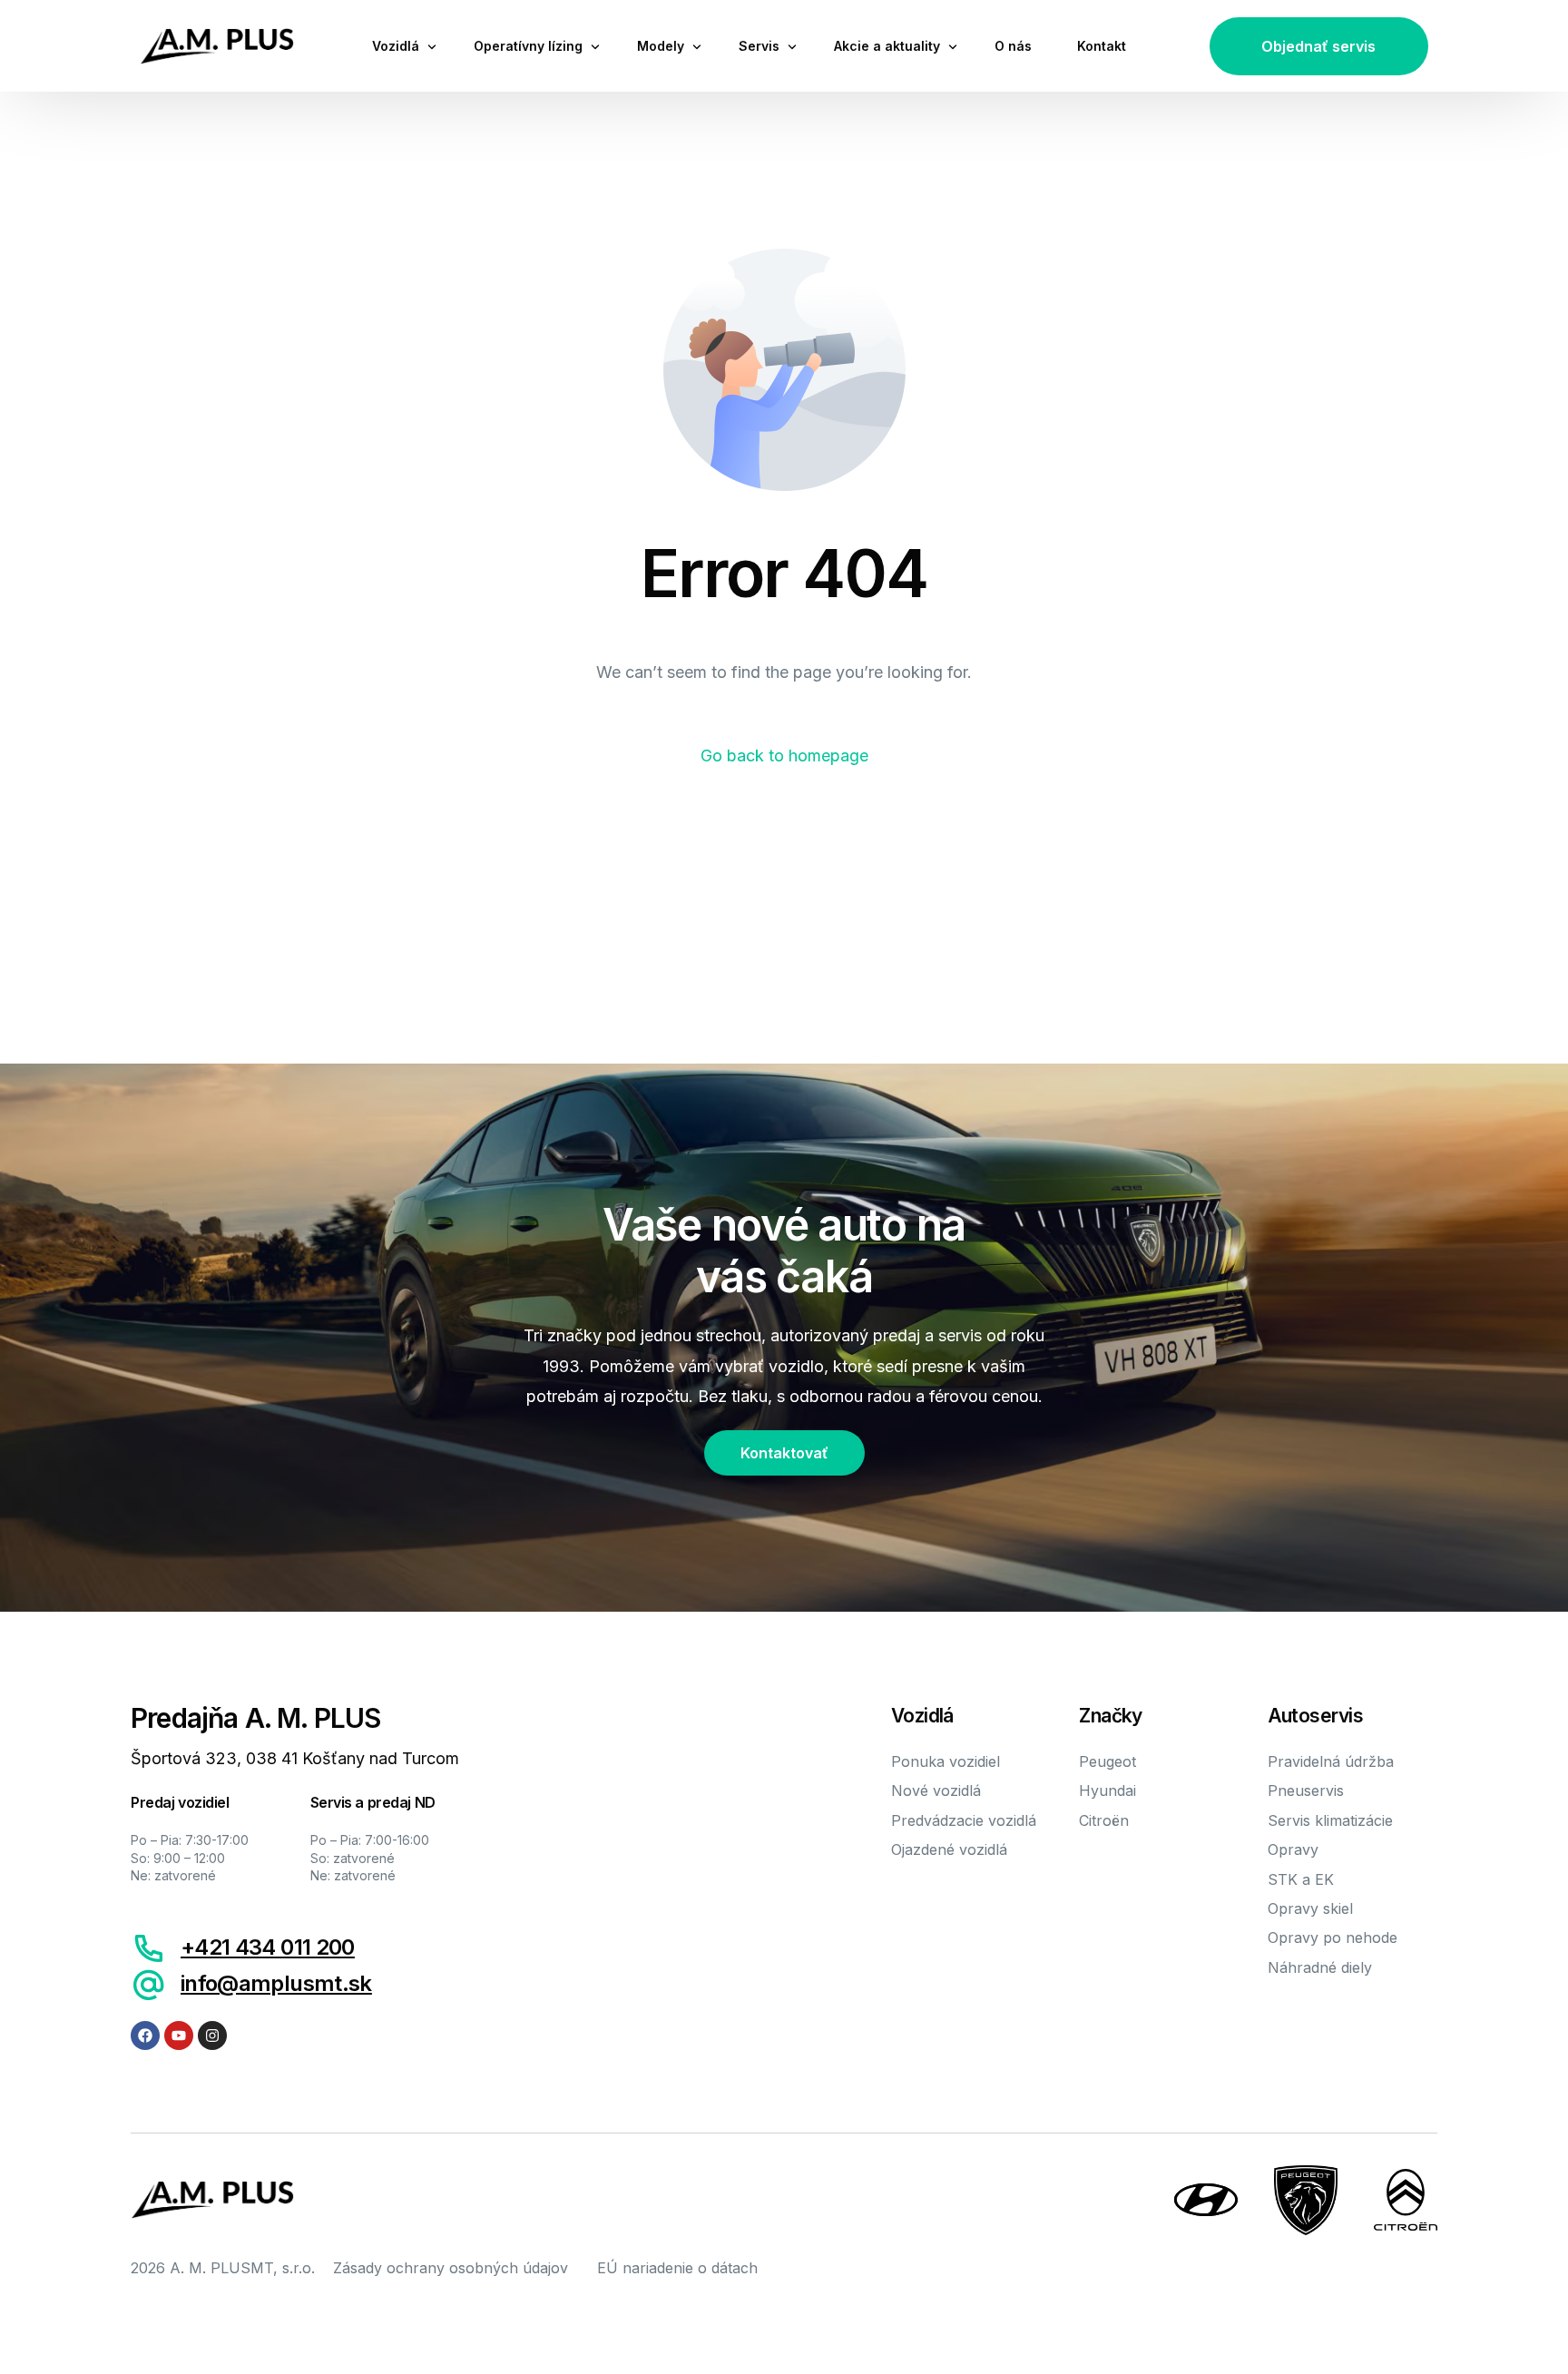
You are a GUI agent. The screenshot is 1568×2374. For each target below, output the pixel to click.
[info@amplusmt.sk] (149, 1985)
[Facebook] (145, 2036)
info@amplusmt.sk (276, 1983)
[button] (1319, 46)
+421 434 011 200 (268, 1947)
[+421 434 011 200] (149, 1948)
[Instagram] (212, 2036)
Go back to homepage (784, 755)
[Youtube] (179, 2036)
